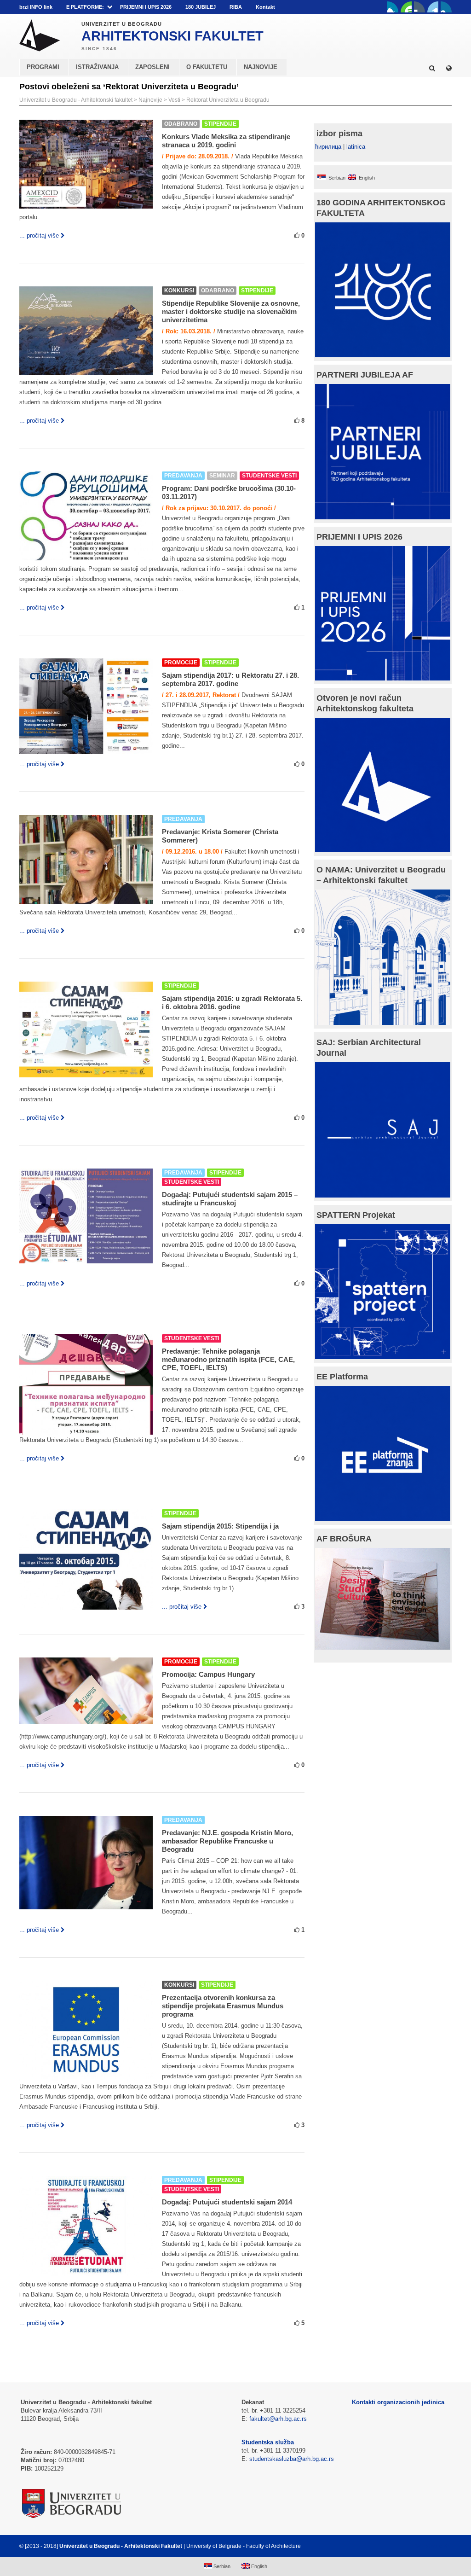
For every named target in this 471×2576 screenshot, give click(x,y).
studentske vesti (269, 476)
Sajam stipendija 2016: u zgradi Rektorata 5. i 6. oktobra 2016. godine (232, 1003)
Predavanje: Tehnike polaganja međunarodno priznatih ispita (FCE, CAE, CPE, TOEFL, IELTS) (228, 1359)
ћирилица (328, 147)
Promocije (181, 663)
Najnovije (150, 100)
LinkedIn (433, 7)
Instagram (446, 7)
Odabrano (181, 124)
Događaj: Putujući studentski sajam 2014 (227, 2202)
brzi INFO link (36, 7)
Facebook (393, 7)
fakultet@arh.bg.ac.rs (278, 2419)
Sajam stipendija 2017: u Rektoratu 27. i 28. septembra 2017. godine (230, 679)
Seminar (222, 476)
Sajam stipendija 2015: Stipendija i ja (220, 1526)
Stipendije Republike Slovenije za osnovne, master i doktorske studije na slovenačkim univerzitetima (231, 311)
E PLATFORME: (85, 7)
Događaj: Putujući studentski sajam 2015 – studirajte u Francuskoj (230, 1199)
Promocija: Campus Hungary (208, 1674)
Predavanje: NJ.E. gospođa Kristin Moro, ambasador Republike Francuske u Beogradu (227, 1841)
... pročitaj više (39, 236)
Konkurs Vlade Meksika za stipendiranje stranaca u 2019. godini (226, 141)
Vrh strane (429, 2546)
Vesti (174, 100)
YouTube (406, 7)
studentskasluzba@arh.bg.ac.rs (292, 2459)
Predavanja (183, 476)
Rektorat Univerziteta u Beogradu (228, 100)
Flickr (419, 7)
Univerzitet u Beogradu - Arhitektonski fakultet (76, 100)
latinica (356, 147)
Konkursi (179, 291)
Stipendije (220, 124)
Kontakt (265, 7)
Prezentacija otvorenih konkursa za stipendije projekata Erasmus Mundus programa (223, 2006)
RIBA (236, 7)
